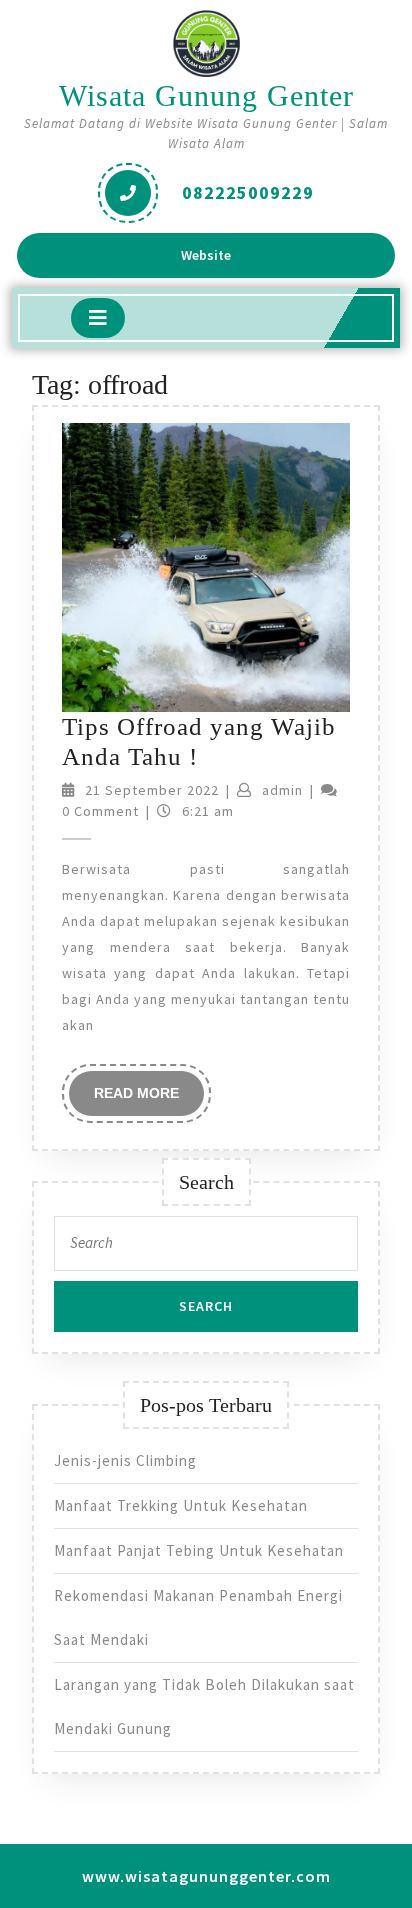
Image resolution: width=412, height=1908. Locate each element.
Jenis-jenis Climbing (125, 1460)
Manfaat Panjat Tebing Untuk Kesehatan (199, 1550)
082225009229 (248, 192)
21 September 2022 (152, 790)
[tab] (98, 318)
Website (225, 261)
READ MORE (149, 1100)
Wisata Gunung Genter (206, 95)
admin (282, 790)
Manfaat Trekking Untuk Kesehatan (181, 1505)
